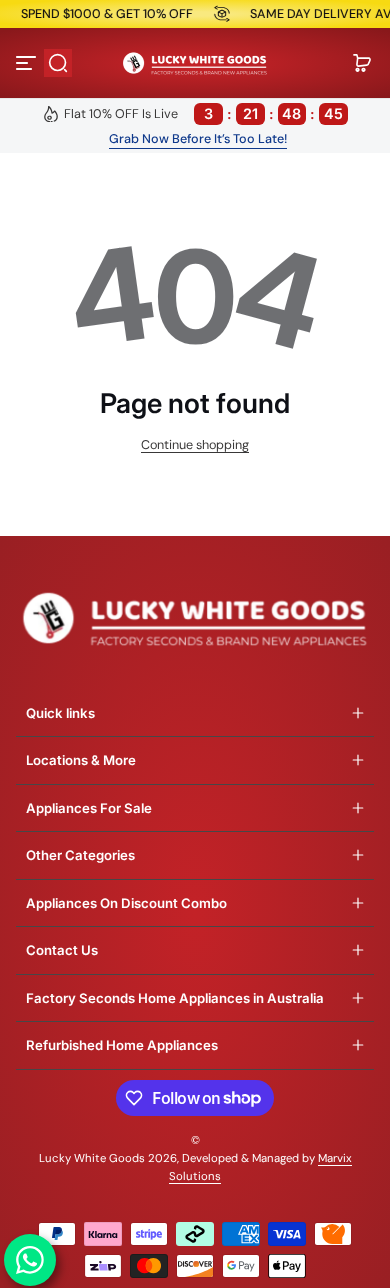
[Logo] (195, 63)
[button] (58, 63)
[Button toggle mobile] (28, 63)
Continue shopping (195, 445)
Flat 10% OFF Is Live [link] (204, 113)
